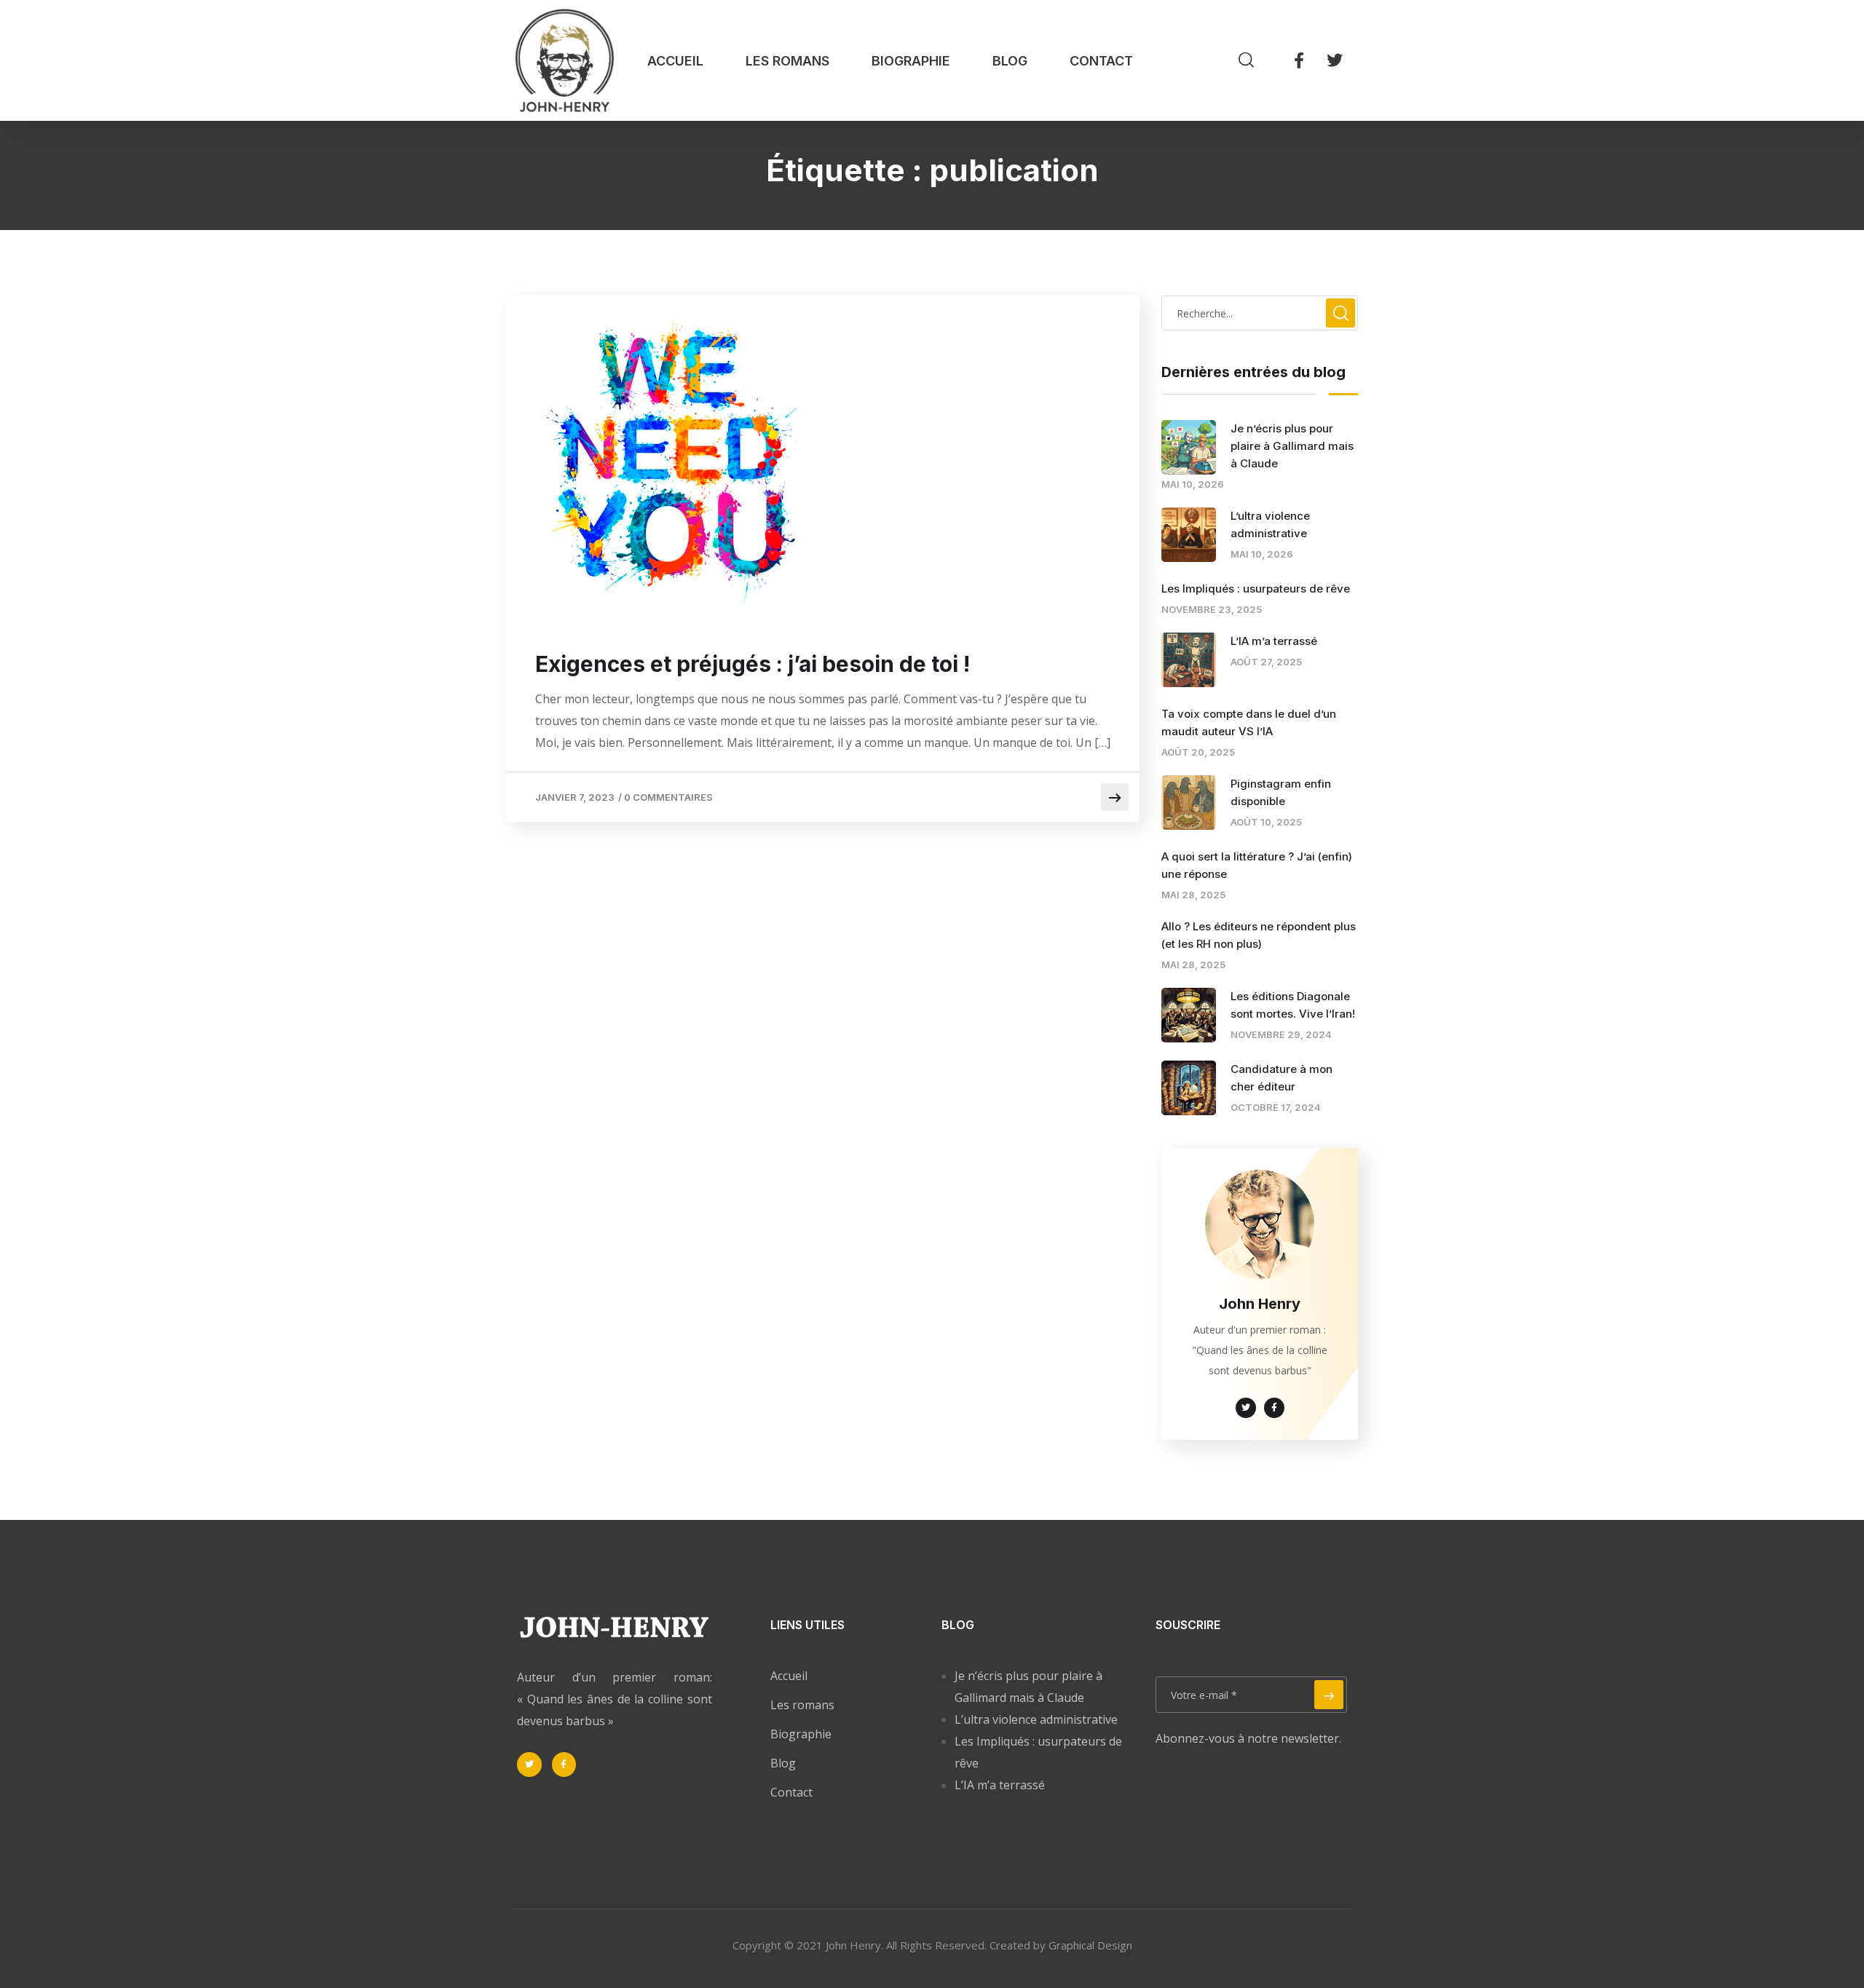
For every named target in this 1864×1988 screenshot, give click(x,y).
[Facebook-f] (1299, 60)
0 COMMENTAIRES (668, 797)
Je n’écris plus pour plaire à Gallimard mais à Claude (1292, 446)
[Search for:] (1260, 313)
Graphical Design (1090, 1945)
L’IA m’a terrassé (1274, 641)
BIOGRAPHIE (911, 61)
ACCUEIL (675, 61)
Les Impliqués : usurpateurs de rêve (1256, 589)
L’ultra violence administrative (1036, 1719)
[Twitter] (1335, 60)
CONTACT (1101, 61)
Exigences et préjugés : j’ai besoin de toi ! (753, 664)
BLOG (1010, 61)
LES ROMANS (787, 61)
